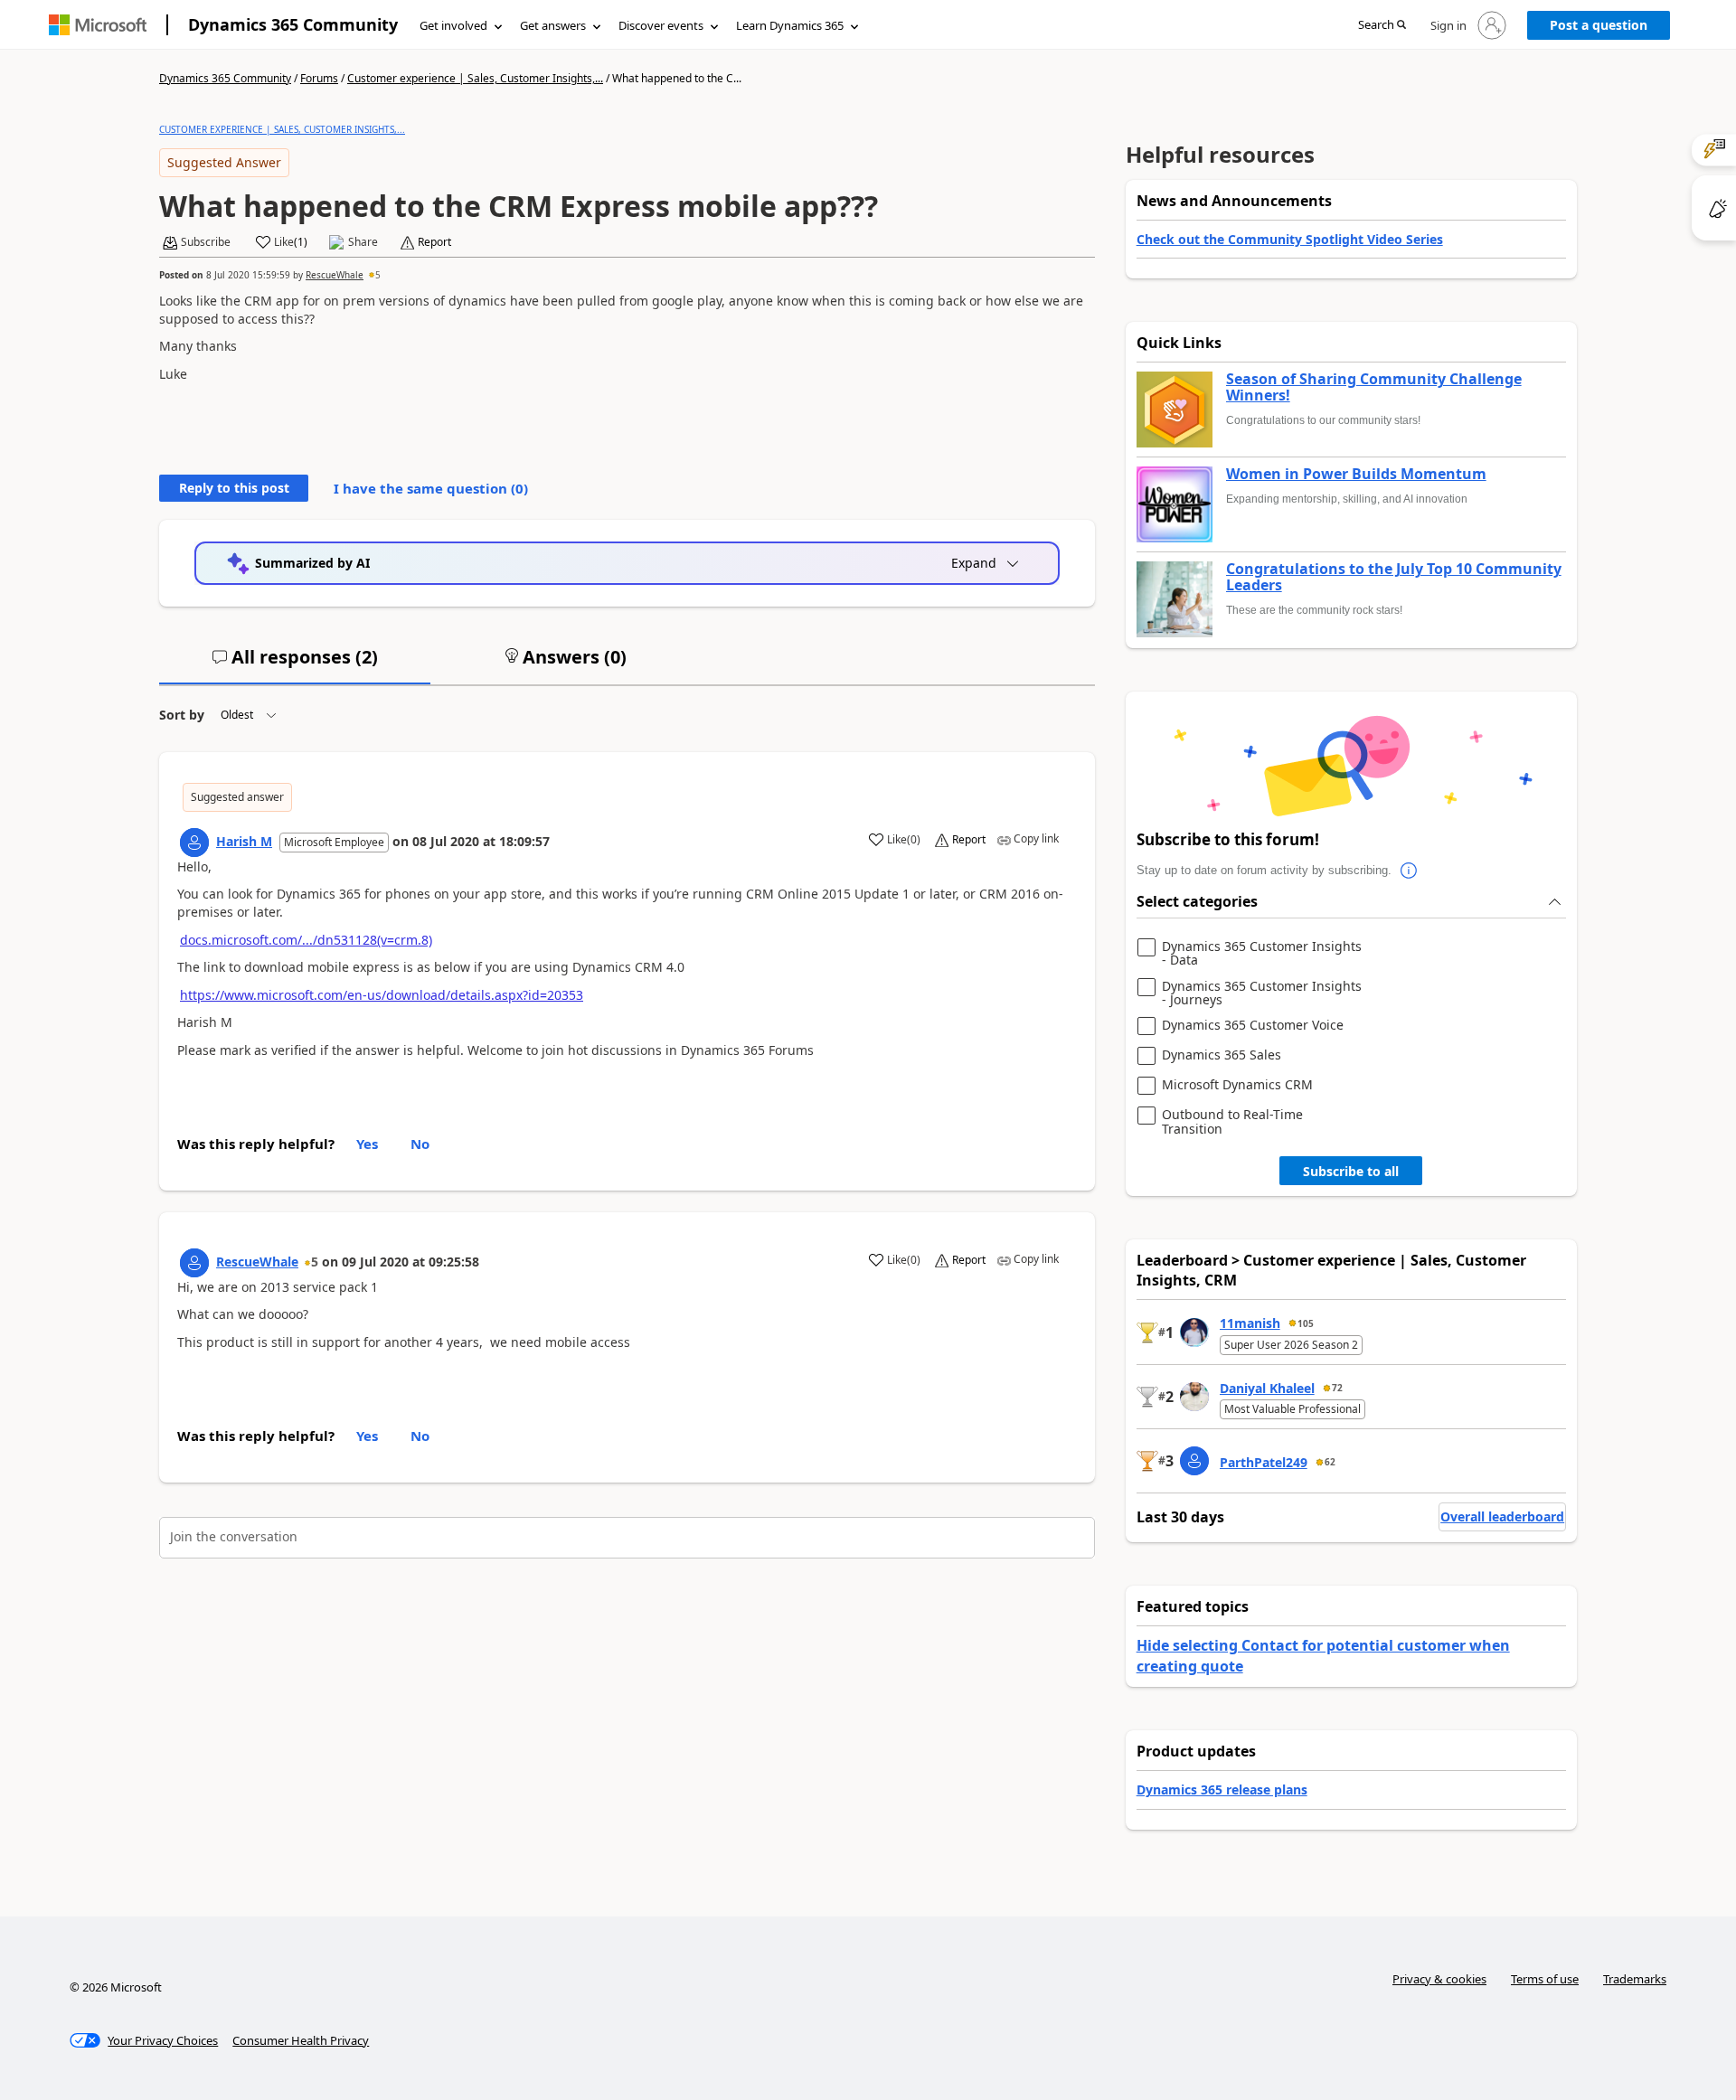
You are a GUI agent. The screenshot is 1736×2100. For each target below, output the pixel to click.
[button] (1382, 26)
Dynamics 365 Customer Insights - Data (1262, 953)
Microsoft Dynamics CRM (1237, 1085)
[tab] (295, 664)
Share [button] (363, 242)
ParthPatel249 (1264, 1462)
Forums (319, 78)
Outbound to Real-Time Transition (1232, 1121)
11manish (1250, 1323)
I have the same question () (431, 488)
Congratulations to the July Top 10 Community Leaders (1394, 577)
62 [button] (1330, 1462)
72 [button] (1337, 1388)
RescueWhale (335, 275)
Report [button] (434, 242)
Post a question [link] (1599, 25)
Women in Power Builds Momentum (1356, 475)
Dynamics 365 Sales (1222, 1055)
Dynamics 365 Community (293, 24)
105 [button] (1306, 1323)
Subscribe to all (1351, 1171)
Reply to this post (234, 488)
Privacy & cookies (1439, 1979)
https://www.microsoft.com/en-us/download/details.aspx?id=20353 (382, 995)
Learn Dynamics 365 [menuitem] (790, 25)
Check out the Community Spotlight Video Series (1290, 239)
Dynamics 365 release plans (1222, 1789)
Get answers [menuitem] (553, 25)
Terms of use (1545, 1979)
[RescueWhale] (194, 1263)
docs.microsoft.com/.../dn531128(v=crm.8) (306, 940)
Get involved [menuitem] (453, 25)
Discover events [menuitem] (661, 25)
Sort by (182, 715)
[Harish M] (194, 843)
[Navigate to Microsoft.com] (98, 25)
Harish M (244, 841)
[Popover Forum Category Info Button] (1410, 871)
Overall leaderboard (1502, 1516)
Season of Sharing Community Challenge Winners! (1374, 387)
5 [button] (378, 275)
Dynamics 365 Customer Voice (1253, 1026)
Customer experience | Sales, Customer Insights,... (475, 78)
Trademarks (1635, 1979)
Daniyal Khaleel (1267, 1388)
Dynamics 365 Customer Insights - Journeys (1262, 993)
